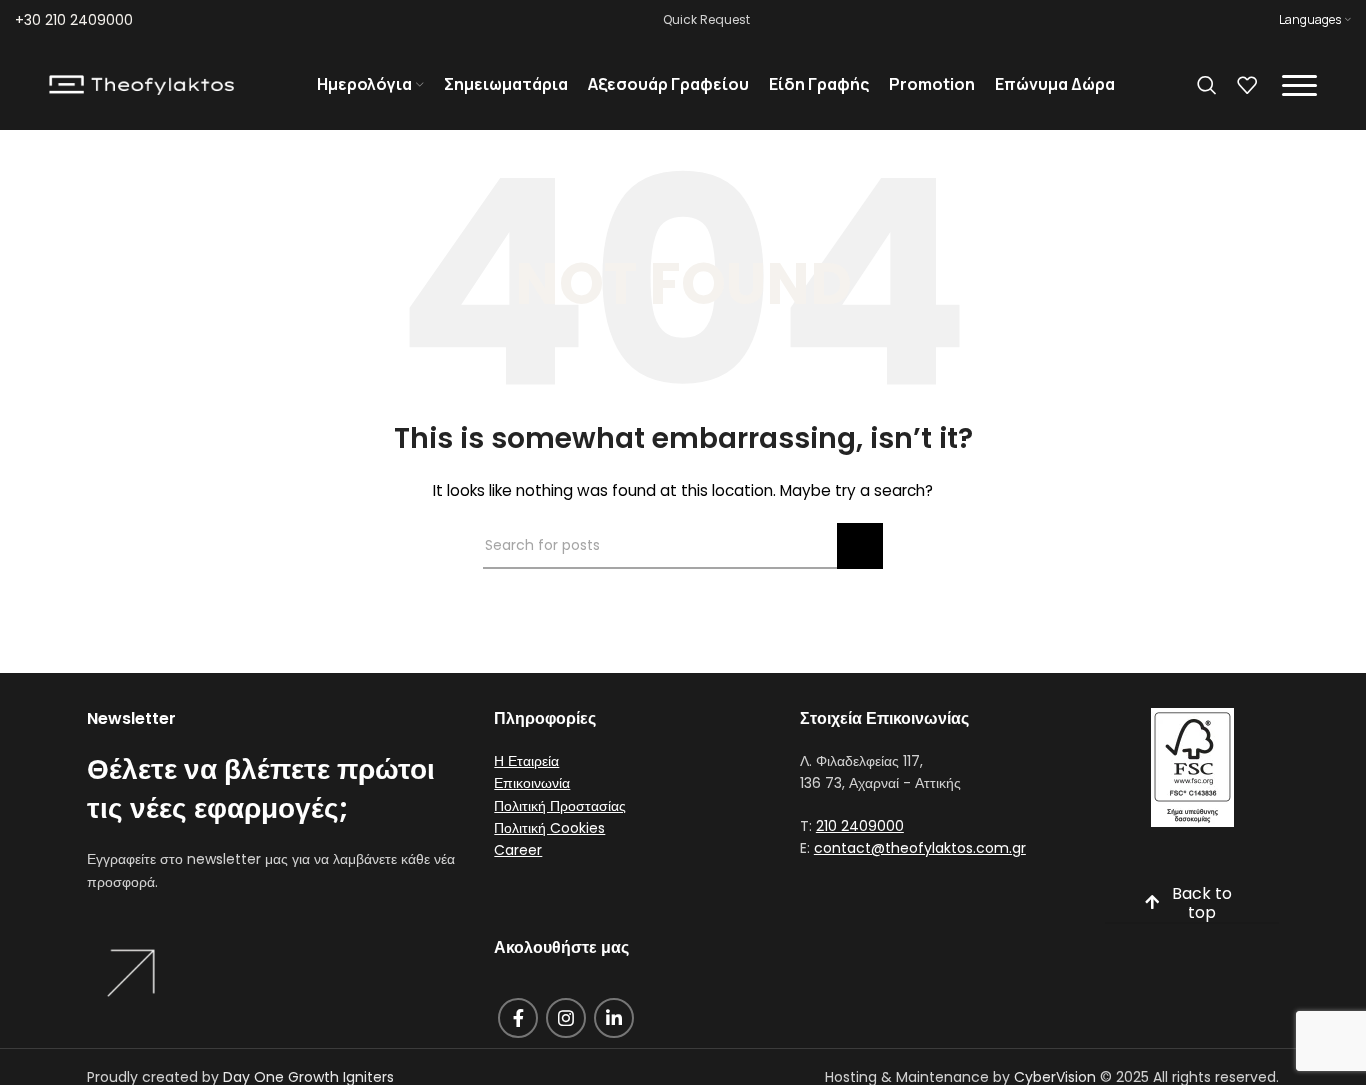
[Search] (1207, 85)
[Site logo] (141, 84)
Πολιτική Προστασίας (560, 806)
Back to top (1202, 904)
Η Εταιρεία (526, 761)
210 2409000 (860, 826)
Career (518, 850)
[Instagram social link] (566, 1018)
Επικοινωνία (532, 783)
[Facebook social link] (518, 1018)
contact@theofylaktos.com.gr (920, 848)
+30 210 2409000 (74, 20)
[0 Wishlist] (1247, 85)
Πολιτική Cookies (549, 828)
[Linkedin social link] (614, 1018)
